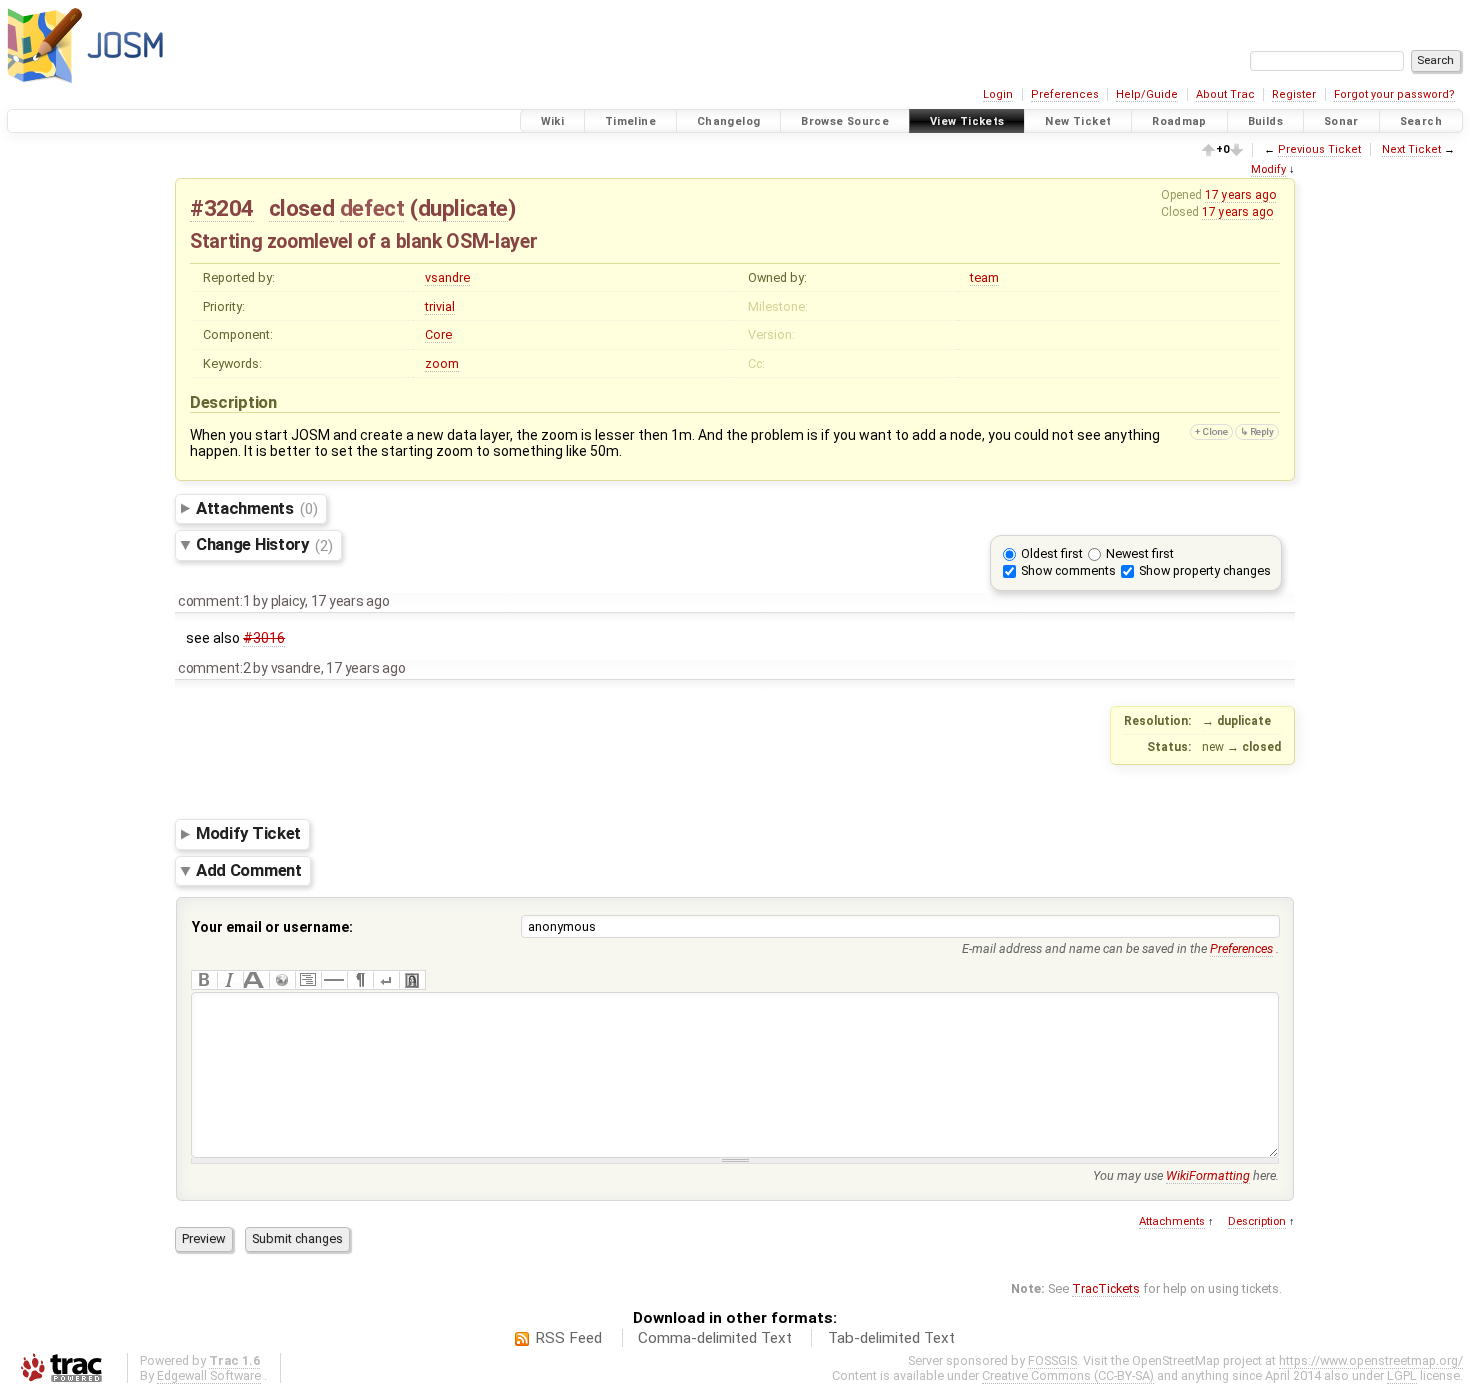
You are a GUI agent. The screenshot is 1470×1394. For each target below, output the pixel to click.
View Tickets (967, 121)
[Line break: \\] (386, 980)
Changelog (728, 121)
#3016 (264, 638)
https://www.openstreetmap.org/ (1371, 1360)
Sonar (1341, 121)
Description (1257, 1221)
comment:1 (214, 601)
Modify (1268, 169)
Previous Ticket (1319, 149)
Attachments (256, 508)
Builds (1265, 121)
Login (998, 94)
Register (1294, 94)
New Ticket (1078, 121)
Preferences (1065, 94)
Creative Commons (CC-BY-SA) (1068, 1375)
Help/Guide (1147, 94)
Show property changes (1205, 570)
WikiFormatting (1208, 1175)
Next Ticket (1411, 149)
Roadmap (1179, 121)
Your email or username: (272, 927)
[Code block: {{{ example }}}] (308, 980)
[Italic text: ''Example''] (230, 980)
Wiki (553, 121)
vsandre (447, 277)
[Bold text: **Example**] (204, 980)
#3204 (222, 208)
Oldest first (1052, 553)
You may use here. (1186, 1175)
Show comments (1068, 570)
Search (1421, 121)
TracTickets (1106, 1288)
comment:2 (214, 668)
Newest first (1140, 553)
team (984, 277)
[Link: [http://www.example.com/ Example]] (282, 980)
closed (302, 208)
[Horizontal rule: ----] (334, 980)
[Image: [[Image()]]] (412, 980)
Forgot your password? (1394, 94)
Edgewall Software (209, 1375)
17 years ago (1240, 195)
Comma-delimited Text (715, 1338)
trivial (440, 306)
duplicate (463, 208)
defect (372, 208)
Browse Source (845, 121)
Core (438, 334)
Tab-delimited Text (891, 1338)
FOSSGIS (1052, 1360)
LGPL (1402, 1375)
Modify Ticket (248, 834)
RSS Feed (568, 1338)
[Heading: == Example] (256, 980)
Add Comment (249, 870)
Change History (264, 545)
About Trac (1225, 94)
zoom (442, 363)
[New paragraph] (360, 980)
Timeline (630, 121)
